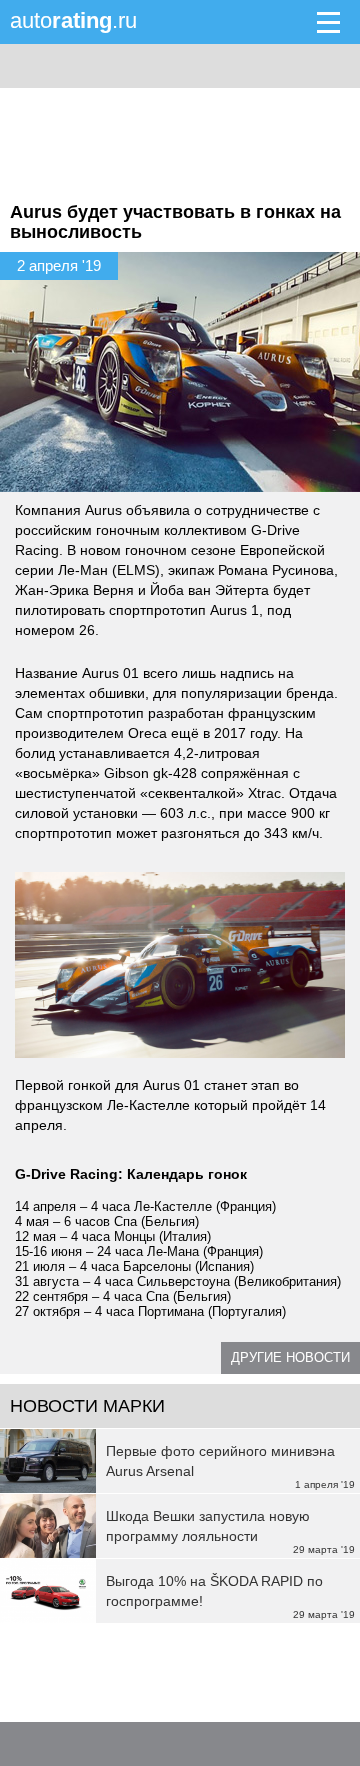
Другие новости (290, 1357)
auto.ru (73, 20)
